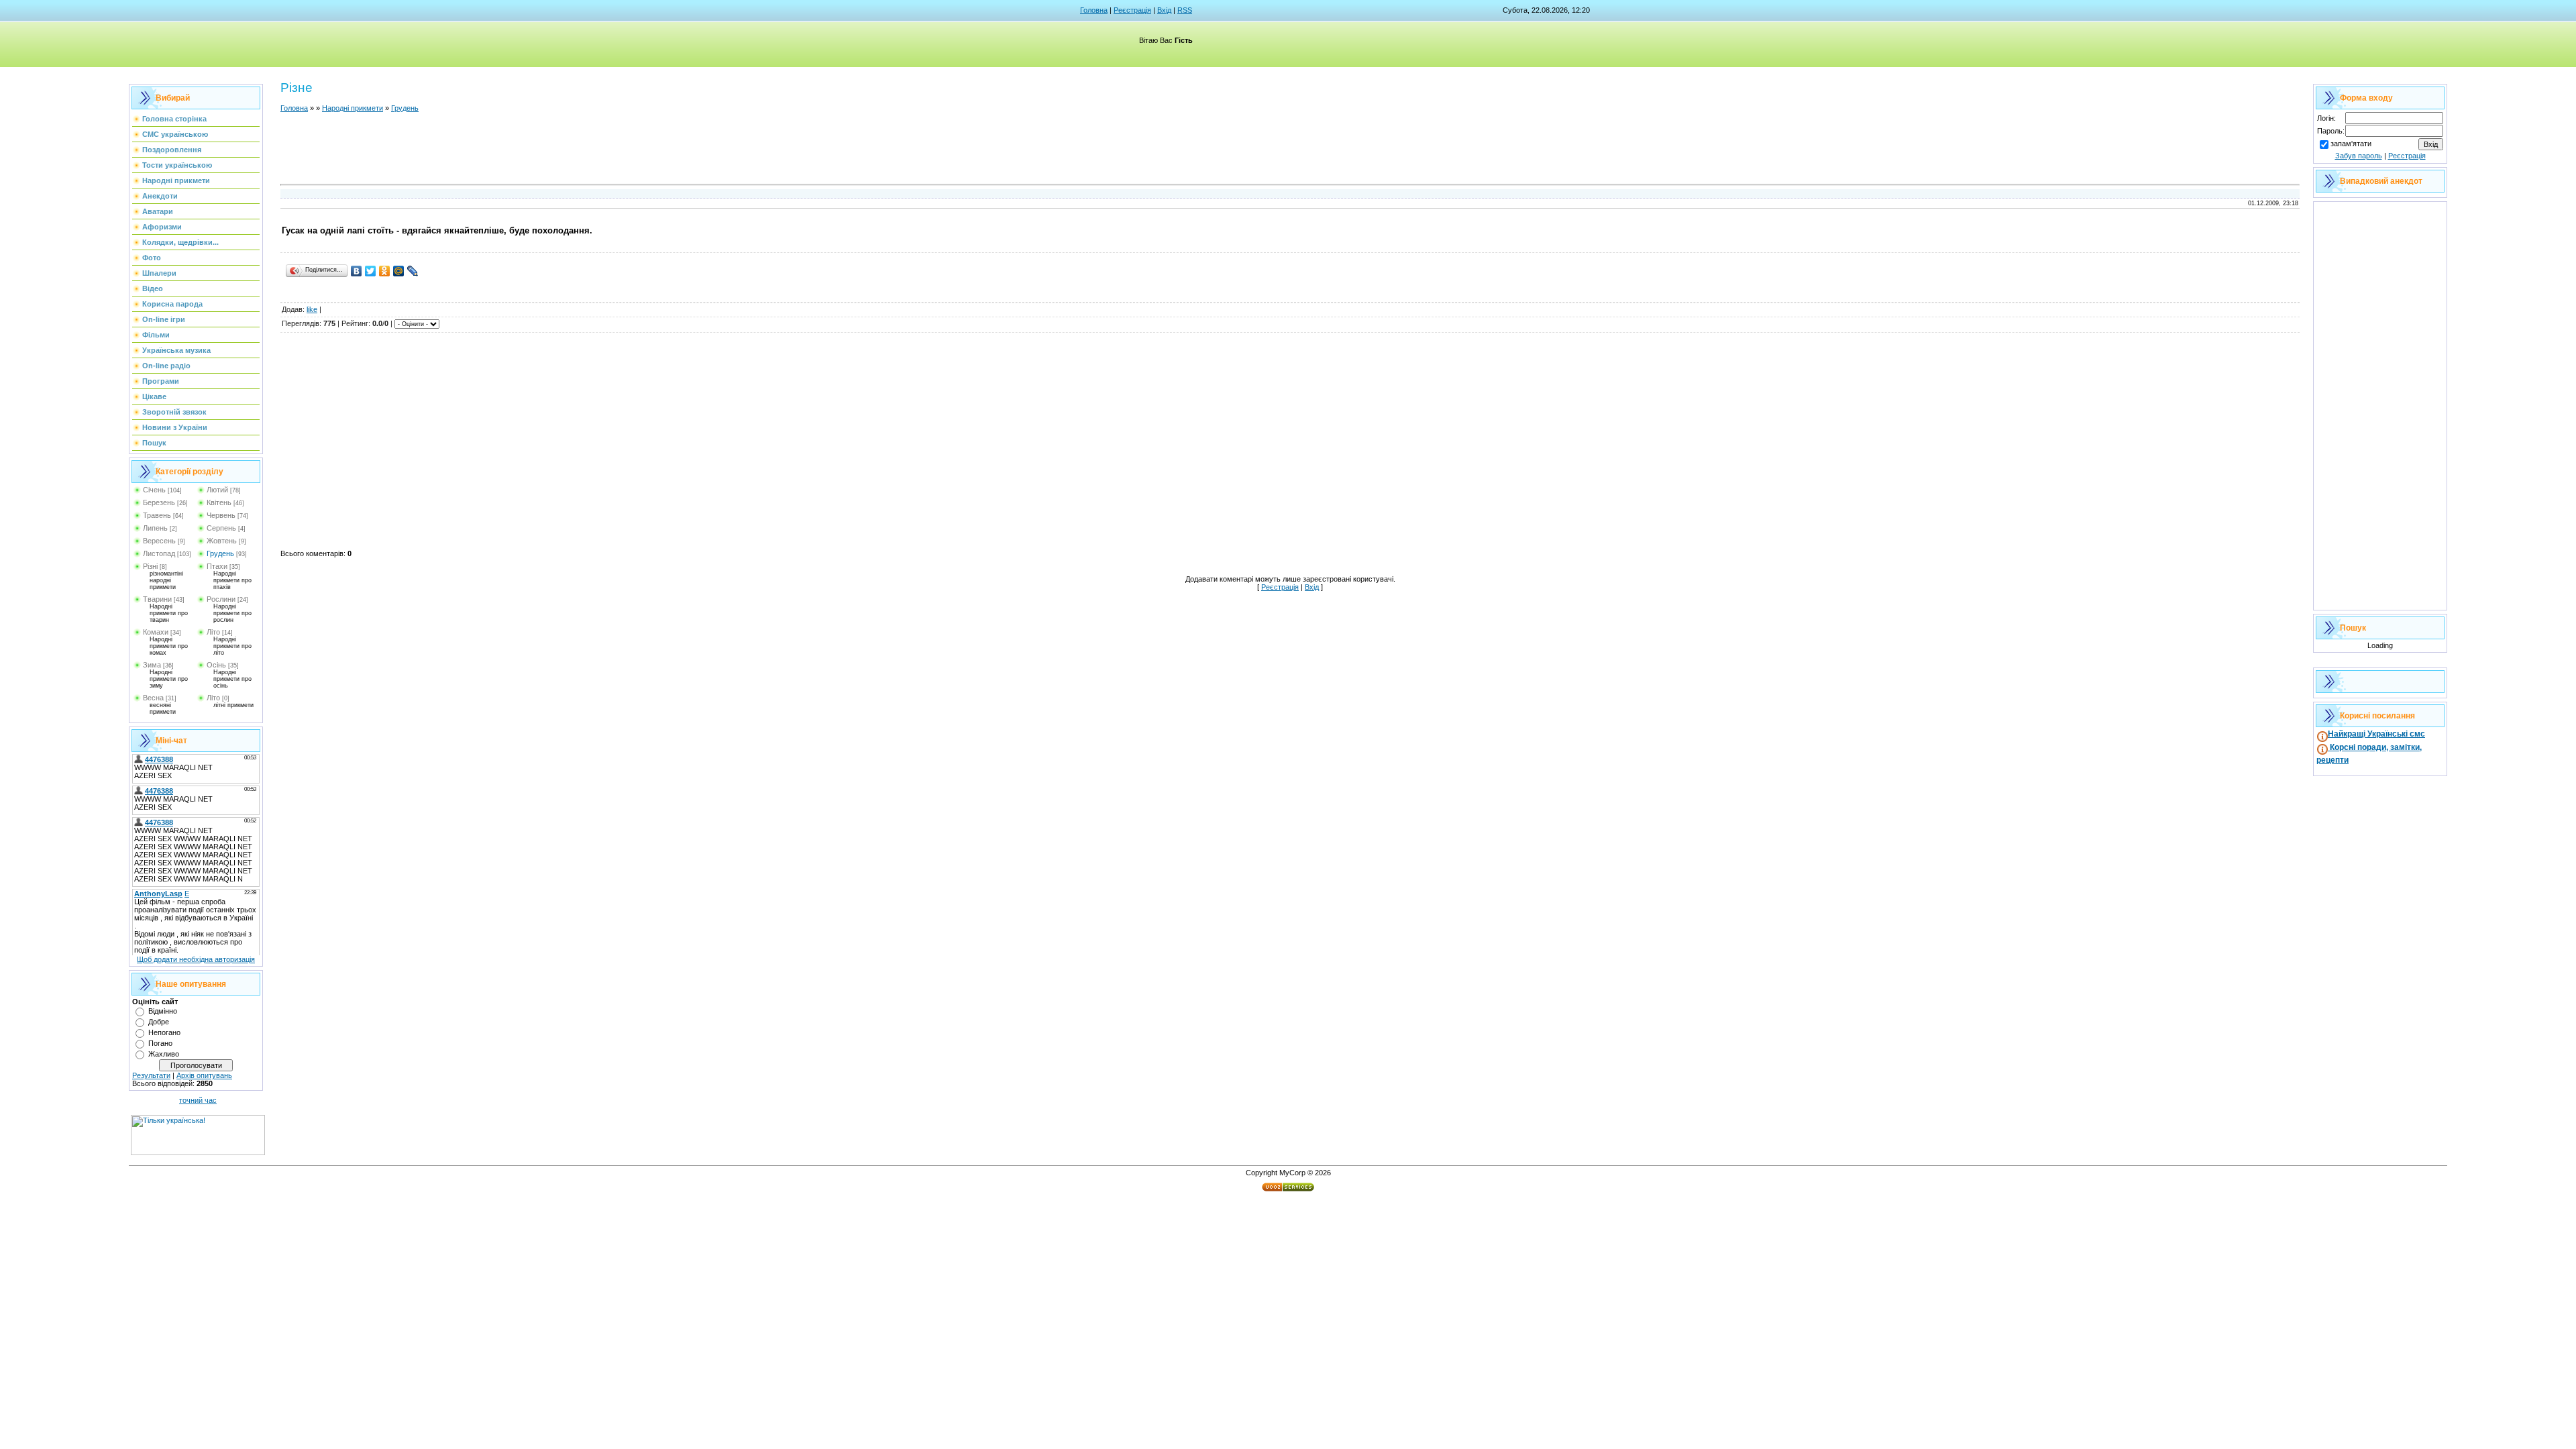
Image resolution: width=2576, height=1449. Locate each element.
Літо (213, 632)
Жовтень (222, 541)
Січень (154, 490)
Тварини (157, 599)
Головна (1094, 10)
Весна (153, 698)
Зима (152, 665)
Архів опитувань (204, 1075)
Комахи (156, 632)
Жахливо (164, 1054)
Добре (159, 1022)
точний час (198, 1100)
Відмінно (163, 1011)
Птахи (217, 566)
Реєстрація (1132, 10)
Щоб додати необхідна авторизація (196, 959)
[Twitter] (371, 271)
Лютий (217, 490)
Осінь (216, 665)
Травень (157, 515)
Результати (151, 1075)
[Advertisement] (1290, 150)
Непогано (164, 1032)
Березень (159, 502)
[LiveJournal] (413, 271)
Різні (150, 566)
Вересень (159, 541)
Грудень (220, 553)
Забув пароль (2359, 156)
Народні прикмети (353, 108)
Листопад (159, 553)
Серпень (221, 528)
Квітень (219, 502)
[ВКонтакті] (357, 271)
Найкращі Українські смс (2376, 734)
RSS (1185, 10)
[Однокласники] (385, 271)
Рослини (221, 599)
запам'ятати (2351, 144)
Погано (160, 1043)
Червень (221, 515)
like (312, 309)
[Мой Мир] (399, 271)
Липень (155, 528)
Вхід (1164, 10)
